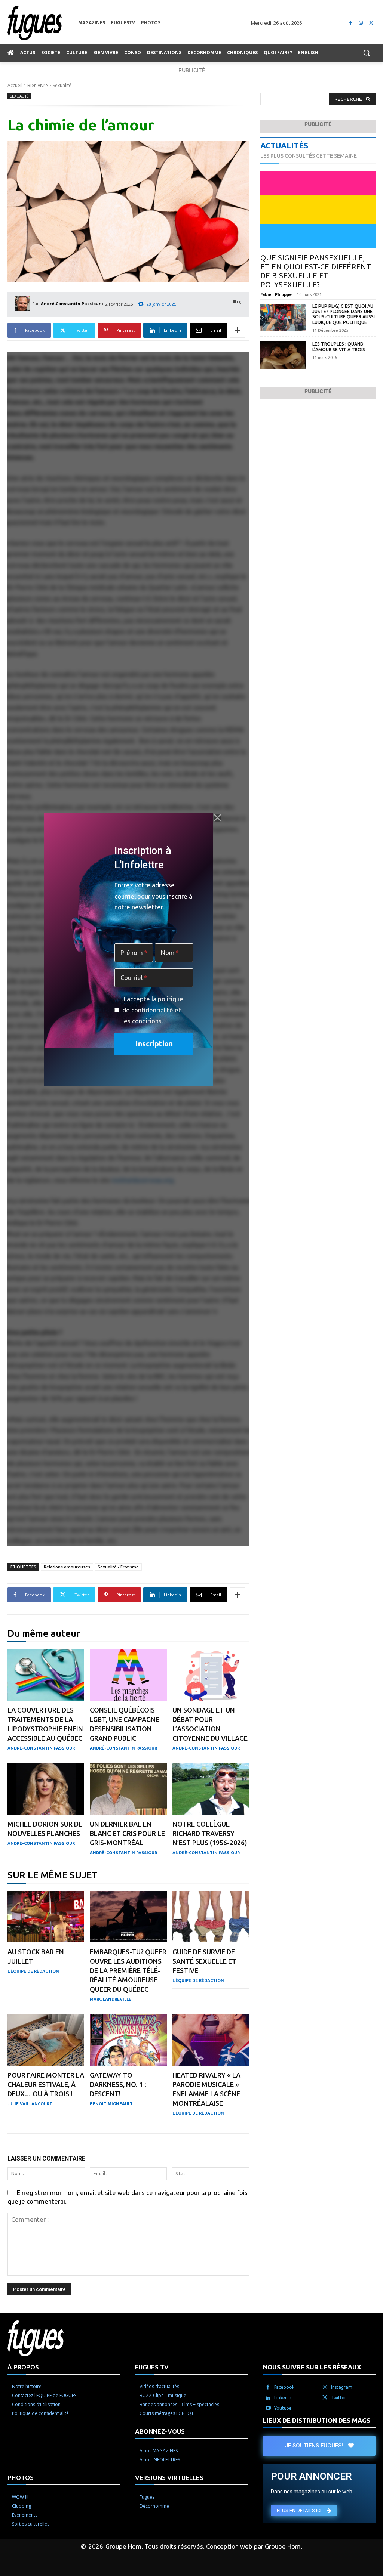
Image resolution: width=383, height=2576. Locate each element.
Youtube (283, 2408)
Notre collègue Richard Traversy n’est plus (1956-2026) (210, 1833)
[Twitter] (371, 23)
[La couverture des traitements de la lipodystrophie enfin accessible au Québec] (46, 1675)
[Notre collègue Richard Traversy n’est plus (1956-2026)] (211, 1789)
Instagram (342, 2387)
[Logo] (43, 23)
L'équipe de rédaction (33, 1971)
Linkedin (283, 2398)
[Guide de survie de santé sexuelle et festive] (211, 1917)
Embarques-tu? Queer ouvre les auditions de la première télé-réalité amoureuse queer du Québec (128, 1970)
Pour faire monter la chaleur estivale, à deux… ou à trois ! (46, 2084)
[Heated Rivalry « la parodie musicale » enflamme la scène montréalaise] (211, 2040)
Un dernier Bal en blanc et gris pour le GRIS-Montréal (127, 1833)
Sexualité (62, 85)
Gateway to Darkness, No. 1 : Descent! (118, 2084)
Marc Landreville (111, 1999)
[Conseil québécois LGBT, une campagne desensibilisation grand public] (128, 1675)
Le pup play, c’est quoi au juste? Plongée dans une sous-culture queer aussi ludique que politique (344, 314)
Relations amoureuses (67, 1567)
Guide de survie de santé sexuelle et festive (204, 1961)
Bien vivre (38, 85)
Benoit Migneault (111, 2104)
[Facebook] (351, 23)
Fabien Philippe (276, 294)
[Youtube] (268, 2408)
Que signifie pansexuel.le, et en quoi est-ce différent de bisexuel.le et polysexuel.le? (316, 271)
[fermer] (218, 817)
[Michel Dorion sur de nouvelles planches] (46, 1789)
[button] (367, 53)
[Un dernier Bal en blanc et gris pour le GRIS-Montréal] (128, 1789)
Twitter (339, 2398)
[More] (238, 330)
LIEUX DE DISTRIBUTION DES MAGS (317, 2420)
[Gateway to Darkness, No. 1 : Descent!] (128, 2040)
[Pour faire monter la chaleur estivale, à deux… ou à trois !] (46, 2040)
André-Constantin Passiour (71, 304)
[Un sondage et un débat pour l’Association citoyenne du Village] (211, 1675)
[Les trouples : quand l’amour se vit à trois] (283, 355)
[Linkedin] (268, 2398)
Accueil (15, 85)
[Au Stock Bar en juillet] (46, 1917)
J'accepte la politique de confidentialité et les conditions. (153, 1010)
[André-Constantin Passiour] (24, 304)
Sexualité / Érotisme (118, 1567)
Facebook (284, 2387)
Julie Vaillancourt (30, 2104)
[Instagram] (361, 23)
